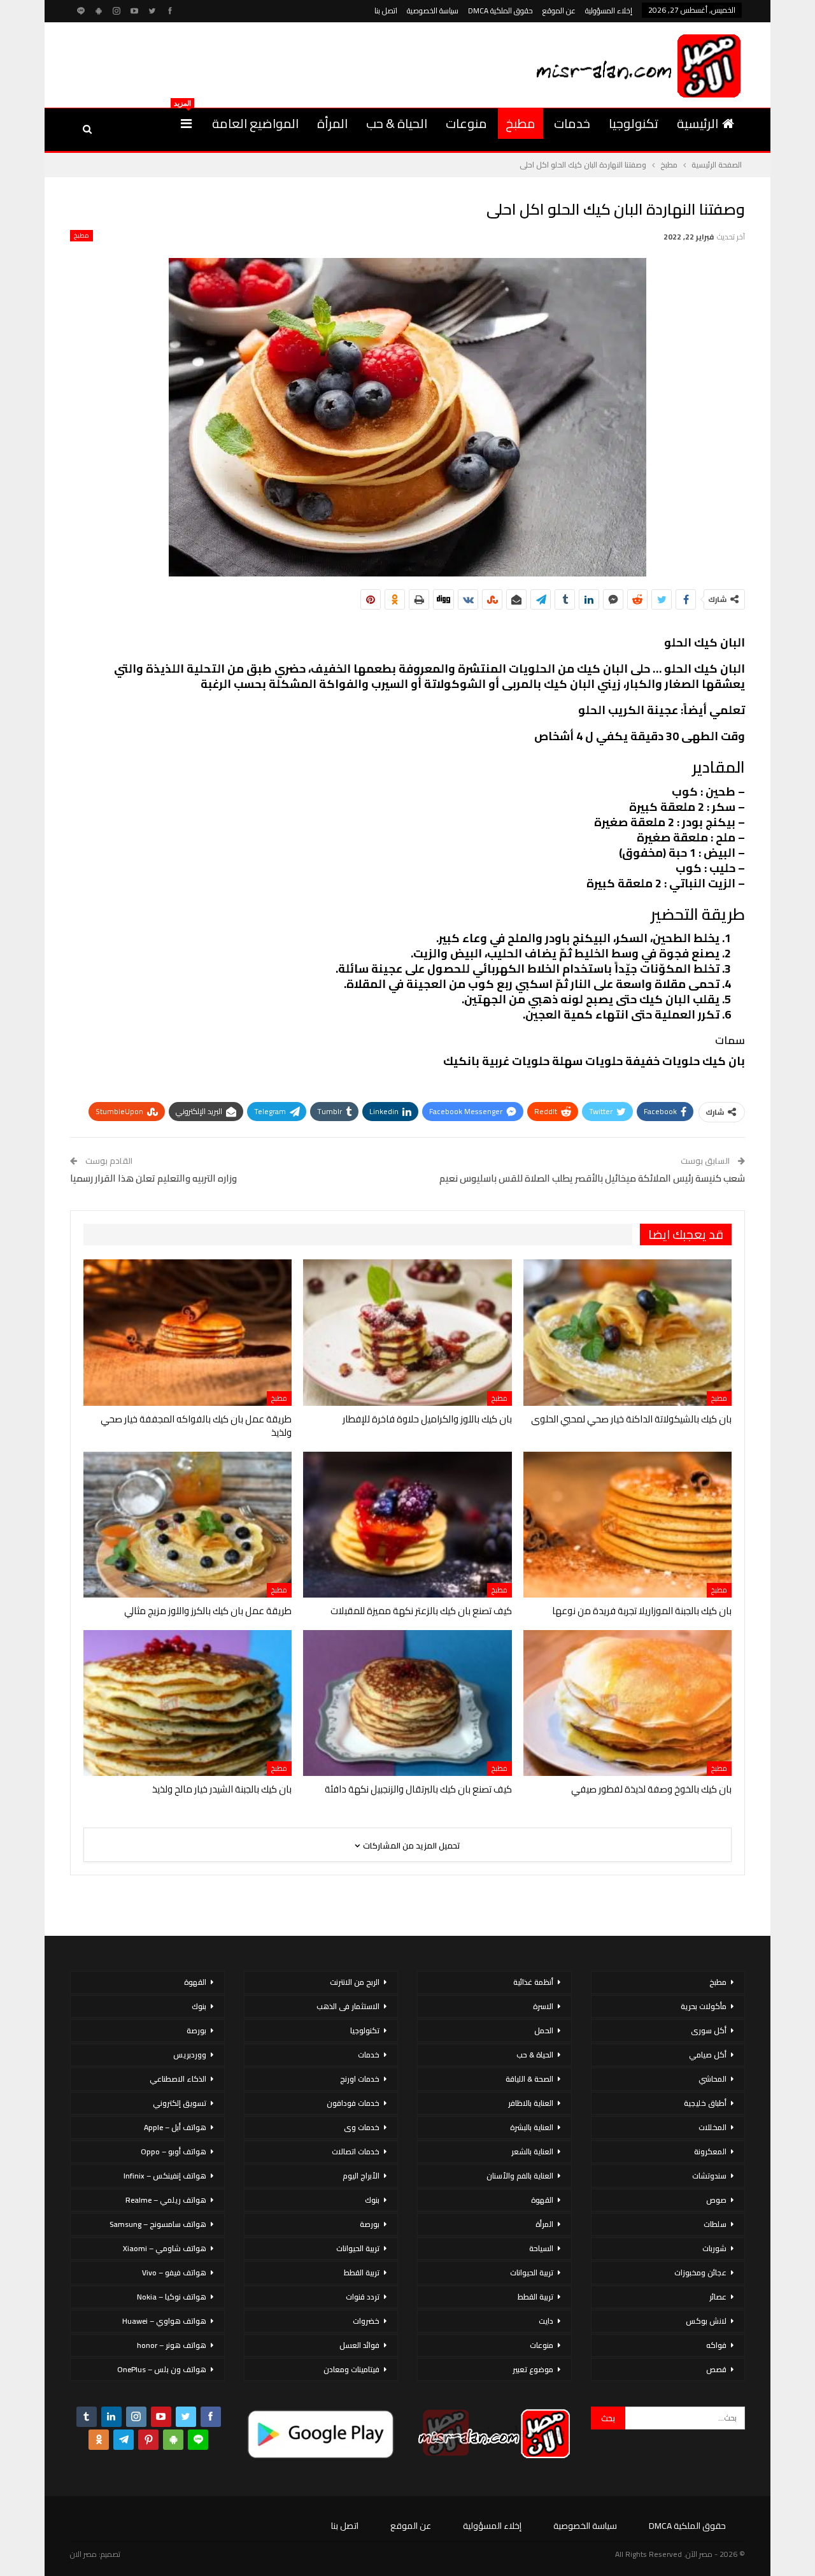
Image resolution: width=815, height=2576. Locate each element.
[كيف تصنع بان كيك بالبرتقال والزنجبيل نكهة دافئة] (407, 1703)
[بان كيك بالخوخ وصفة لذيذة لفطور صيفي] (627, 1703)
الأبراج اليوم (361, 2176)
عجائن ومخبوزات (700, 2272)
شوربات (714, 2248)
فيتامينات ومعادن (351, 2369)
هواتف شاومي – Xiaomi (165, 2248)
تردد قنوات (363, 2297)
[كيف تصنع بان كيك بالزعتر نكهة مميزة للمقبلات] (407, 1525)
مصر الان (83, 2554)
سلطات (715, 2224)
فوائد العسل (359, 2345)
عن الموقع (559, 11)
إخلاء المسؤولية (609, 11)
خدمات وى (362, 2127)
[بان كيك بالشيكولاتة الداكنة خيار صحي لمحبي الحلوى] (627, 1332)
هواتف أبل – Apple (175, 2127)
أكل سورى (709, 2030)
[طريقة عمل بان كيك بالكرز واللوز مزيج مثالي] (188, 1525)
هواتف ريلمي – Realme (166, 2200)
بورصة (370, 2224)
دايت (546, 2321)
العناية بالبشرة (532, 2127)
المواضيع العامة (255, 123)
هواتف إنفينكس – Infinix (165, 2176)
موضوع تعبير (533, 2369)
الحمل (544, 2030)
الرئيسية (698, 123)
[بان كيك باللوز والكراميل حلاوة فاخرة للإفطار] (407, 1332)
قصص (716, 2369)
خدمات (572, 123)
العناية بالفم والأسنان (520, 2176)
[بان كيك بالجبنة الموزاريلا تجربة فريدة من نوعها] (627, 1525)
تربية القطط (535, 2297)
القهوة (542, 2200)
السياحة (541, 2248)
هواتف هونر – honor (172, 2345)
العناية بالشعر (532, 2151)
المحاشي (712, 2079)
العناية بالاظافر (531, 2103)
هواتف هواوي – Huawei (164, 2321)
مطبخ (521, 123)
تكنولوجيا (634, 123)
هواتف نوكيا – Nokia (172, 2297)
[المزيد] (186, 124)
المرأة (332, 123)
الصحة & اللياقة (529, 2079)
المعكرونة (710, 2151)
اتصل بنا (386, 11)
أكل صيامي (708, 2055)
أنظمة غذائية (533, 1982)
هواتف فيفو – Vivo (174, 2272)
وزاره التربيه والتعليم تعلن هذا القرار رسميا (153, 1178)
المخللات (712, 2127)
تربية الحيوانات (532, 2272)
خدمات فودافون (353, 2103)
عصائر (718, 2297)
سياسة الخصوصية (433, 11)
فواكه (716, 2345)
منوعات (466, 123)
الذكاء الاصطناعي (178, 2079)
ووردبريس (190, 2055)
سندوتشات (709, 2176)
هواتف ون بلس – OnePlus (162, 2369)
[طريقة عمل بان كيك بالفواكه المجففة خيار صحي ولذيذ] (188, 1332)
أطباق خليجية (705, 2103)
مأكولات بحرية (704, 2006)
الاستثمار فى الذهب (348, 2006)
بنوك (372, 2200)
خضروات (366, 2321)
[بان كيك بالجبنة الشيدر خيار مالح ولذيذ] (188, 1703)
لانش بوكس (706, 2321)
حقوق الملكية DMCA (500, 11)
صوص (716, 2200)
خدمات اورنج (360, 2079)
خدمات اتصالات (356, 2151)
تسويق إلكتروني (180, 2103)
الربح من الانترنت (355, 1982)
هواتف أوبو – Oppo (174, 2151)
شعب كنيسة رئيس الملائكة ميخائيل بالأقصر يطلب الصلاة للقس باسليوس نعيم (592, 1178)
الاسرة (543, 2006)
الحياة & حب (397, 123)
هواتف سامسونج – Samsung (158, 2224)
